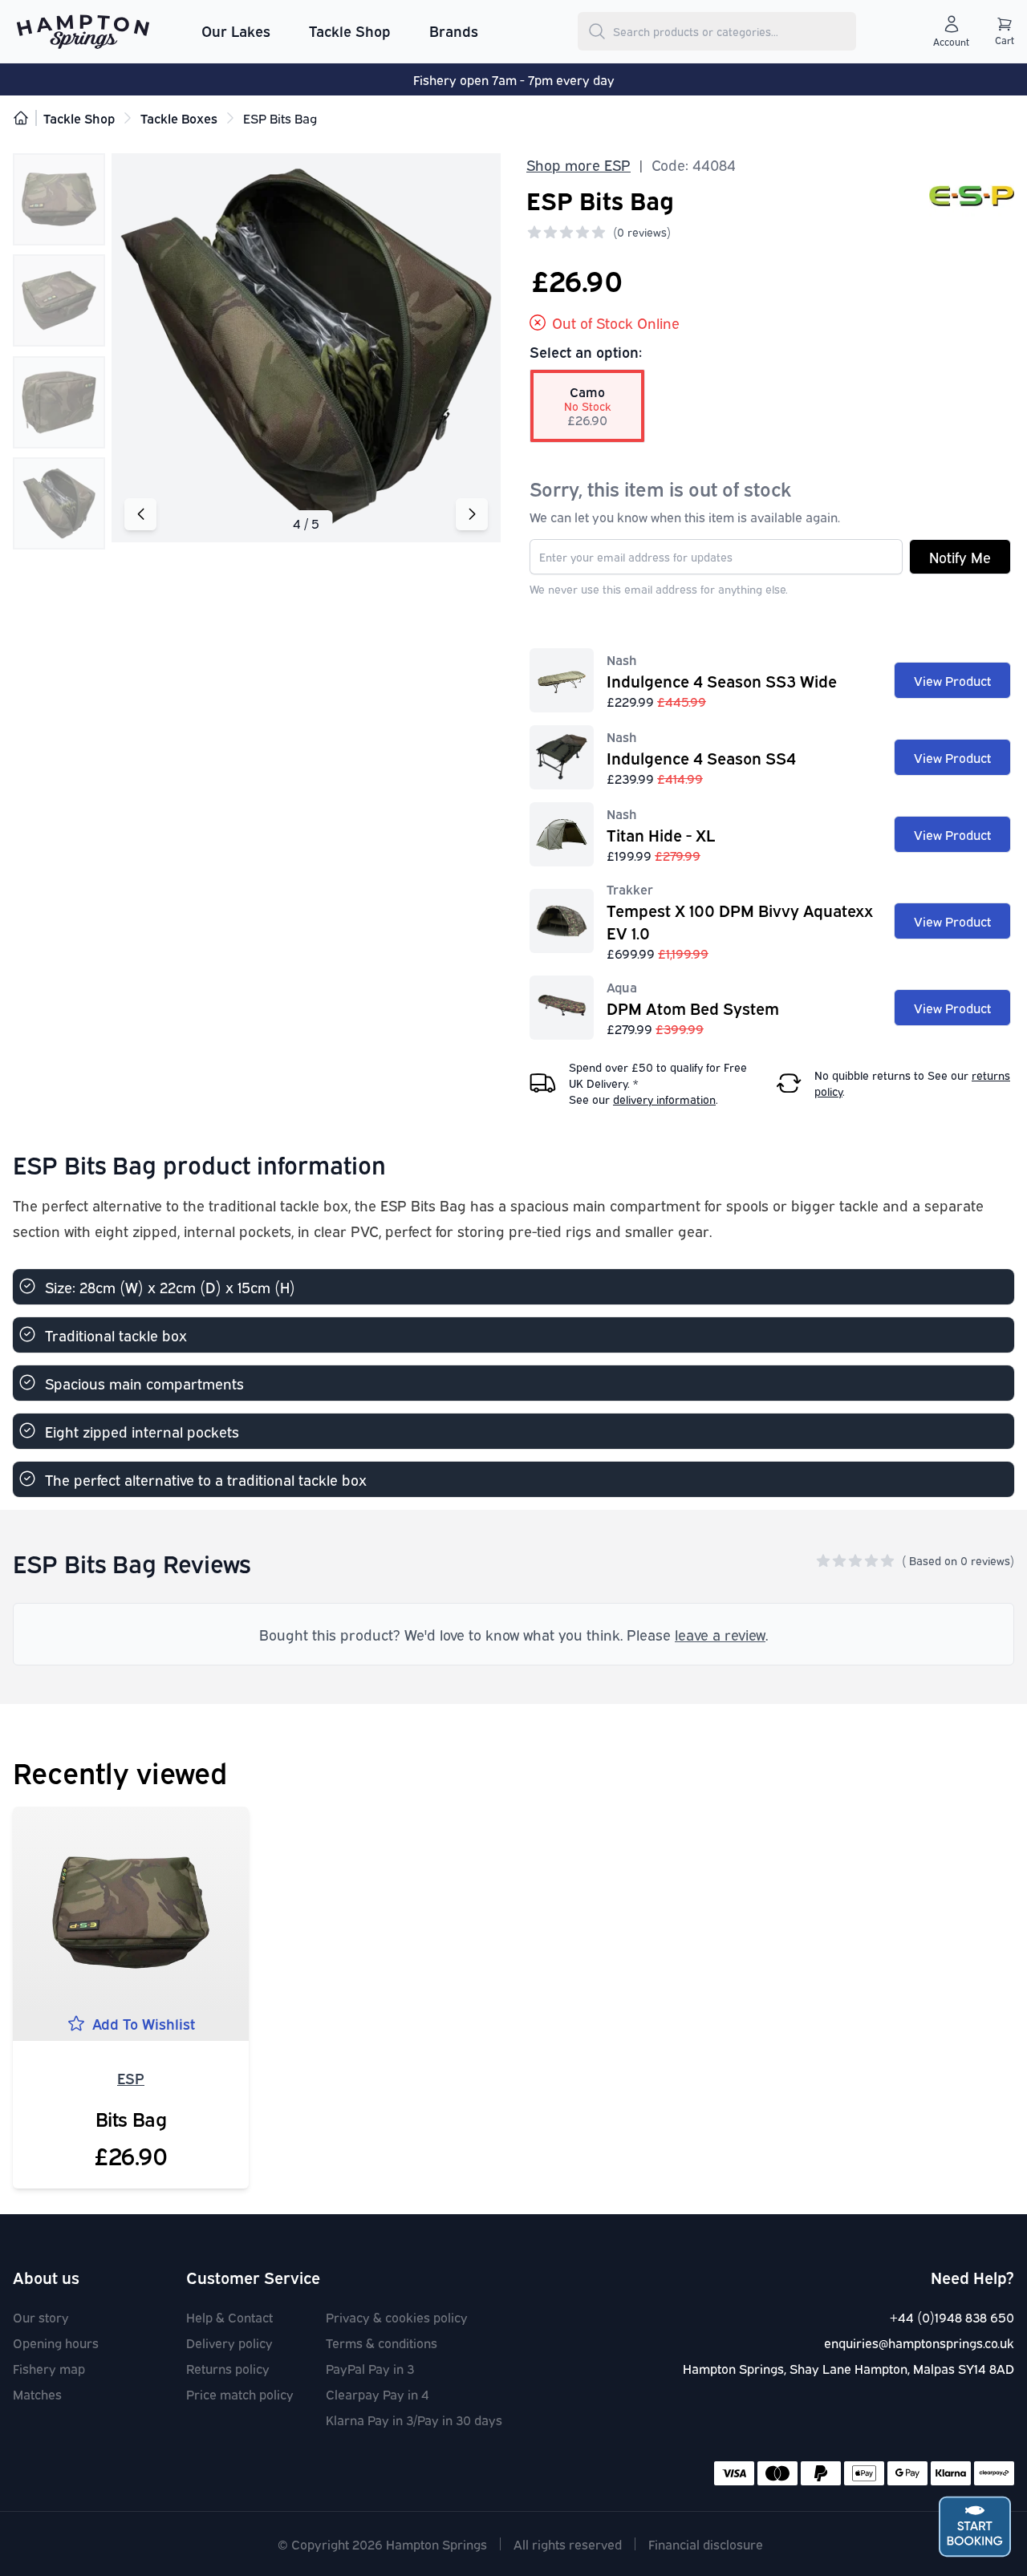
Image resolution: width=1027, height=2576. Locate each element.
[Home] (21, 118)
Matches (37, 2394)
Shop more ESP (578, 164)
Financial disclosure (706, 2544)
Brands (454, 30)
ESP (131, 2078)
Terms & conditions (382, 2343)
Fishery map (49, 2368)
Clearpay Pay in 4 (378, 2394)
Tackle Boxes (179, 118)
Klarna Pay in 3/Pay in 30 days (414, 2420)
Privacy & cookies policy (397, 2317)
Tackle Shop (350, 30)
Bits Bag (131, 2118)
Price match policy (240, 2394)
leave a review (720, 1634)
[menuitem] (236, 31)
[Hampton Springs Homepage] (83, 31)
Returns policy (228, 2368)
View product (952, 680)
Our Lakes (236, 30)
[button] (472, 514)
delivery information (664, 1099)
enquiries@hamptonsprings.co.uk (919, 2343)
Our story (41, 2317)
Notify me (960, 557)
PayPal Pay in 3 (370, 2368)
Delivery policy (229, 2343)
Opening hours (56, 2343)
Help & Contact (229, 2317)
